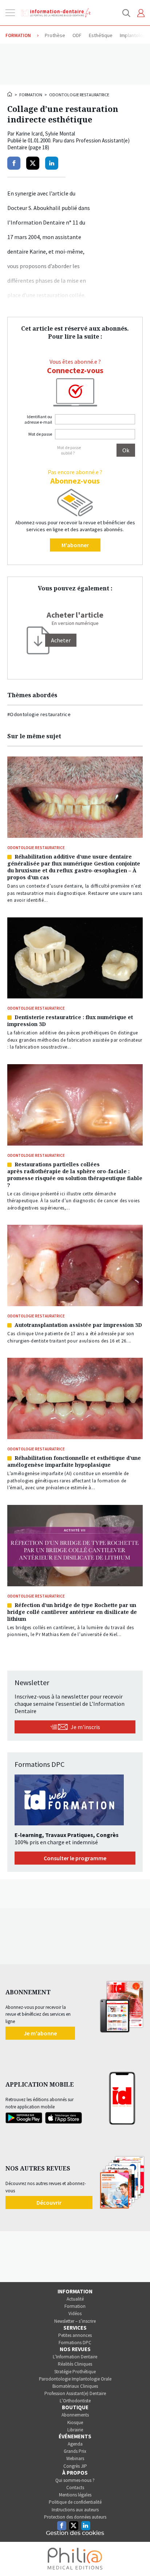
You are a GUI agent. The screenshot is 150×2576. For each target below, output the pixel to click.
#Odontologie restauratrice (39, 714)
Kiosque (75, 2422)
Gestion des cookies (75, 2533)
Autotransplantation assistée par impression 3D (78, 1325)
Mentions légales (75, 2495)
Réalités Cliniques (75, 2364)
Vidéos (75, 2313)
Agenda (75, 2444)
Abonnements (75, 2415)
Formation (31, 95)
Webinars (75, 2458)
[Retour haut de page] (137, 2557)
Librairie (75, 2430)
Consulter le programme (75, 1858)
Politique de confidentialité (75, 2502)
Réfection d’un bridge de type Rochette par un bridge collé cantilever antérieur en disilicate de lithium (72, 1612)
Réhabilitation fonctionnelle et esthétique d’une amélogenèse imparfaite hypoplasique (74, 1461)
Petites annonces (75, 2335)
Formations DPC (75, 2343)
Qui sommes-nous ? (75, 2480)
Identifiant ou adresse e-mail (38, 419)
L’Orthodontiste (75, 2401)
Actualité (75, 2299)
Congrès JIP (75, 2466)
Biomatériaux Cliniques (75, 2386)
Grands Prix (75, 2451)
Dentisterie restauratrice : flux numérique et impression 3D (70, 1021)
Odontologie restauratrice (79, 95)
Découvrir (49, 2202)
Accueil (10, 94)
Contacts (75, 2488)
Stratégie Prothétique (75, 2372)
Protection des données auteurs (75, 2517)
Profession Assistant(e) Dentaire (75, 2393)
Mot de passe (40, 434)
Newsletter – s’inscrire (75, 2321)
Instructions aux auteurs (75, 2510)
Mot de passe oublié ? (69, 450)
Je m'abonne (40, 2033)
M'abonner (75, 545)
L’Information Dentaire (75, 2357)
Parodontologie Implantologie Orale (75, 2379)
